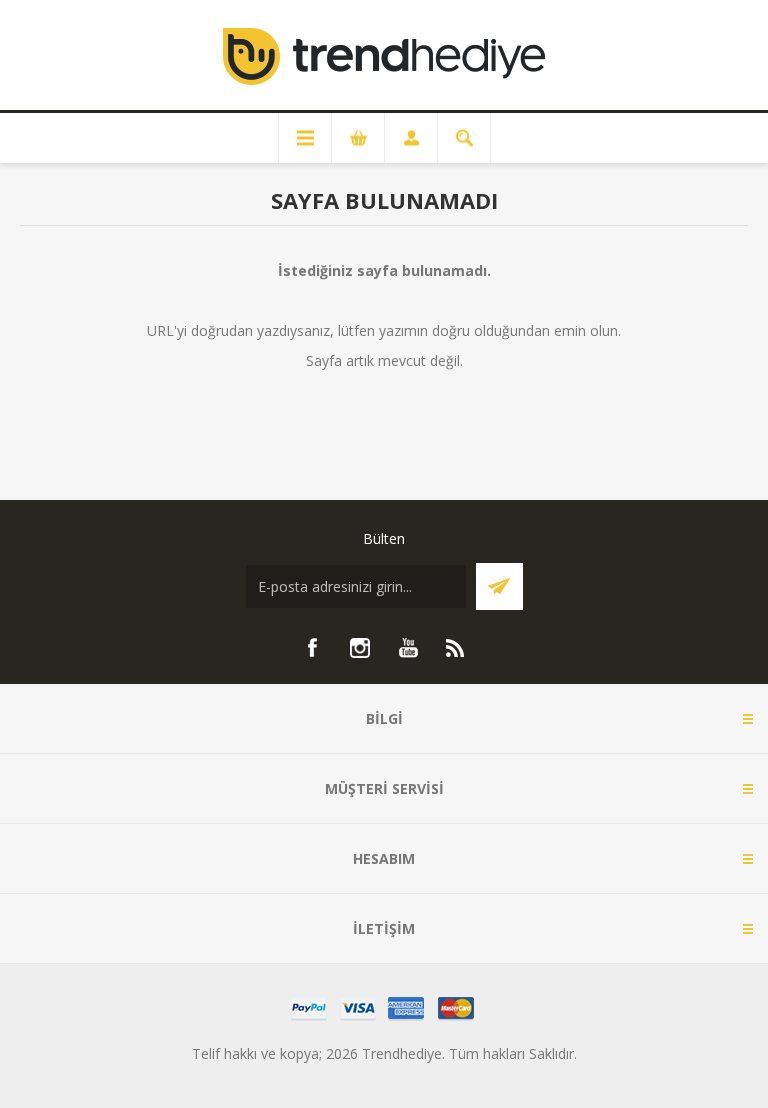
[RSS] (456, 648)
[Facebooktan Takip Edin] (312, 648)
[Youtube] (408, 648)
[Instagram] (360, 648)
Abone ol (499, 586)
